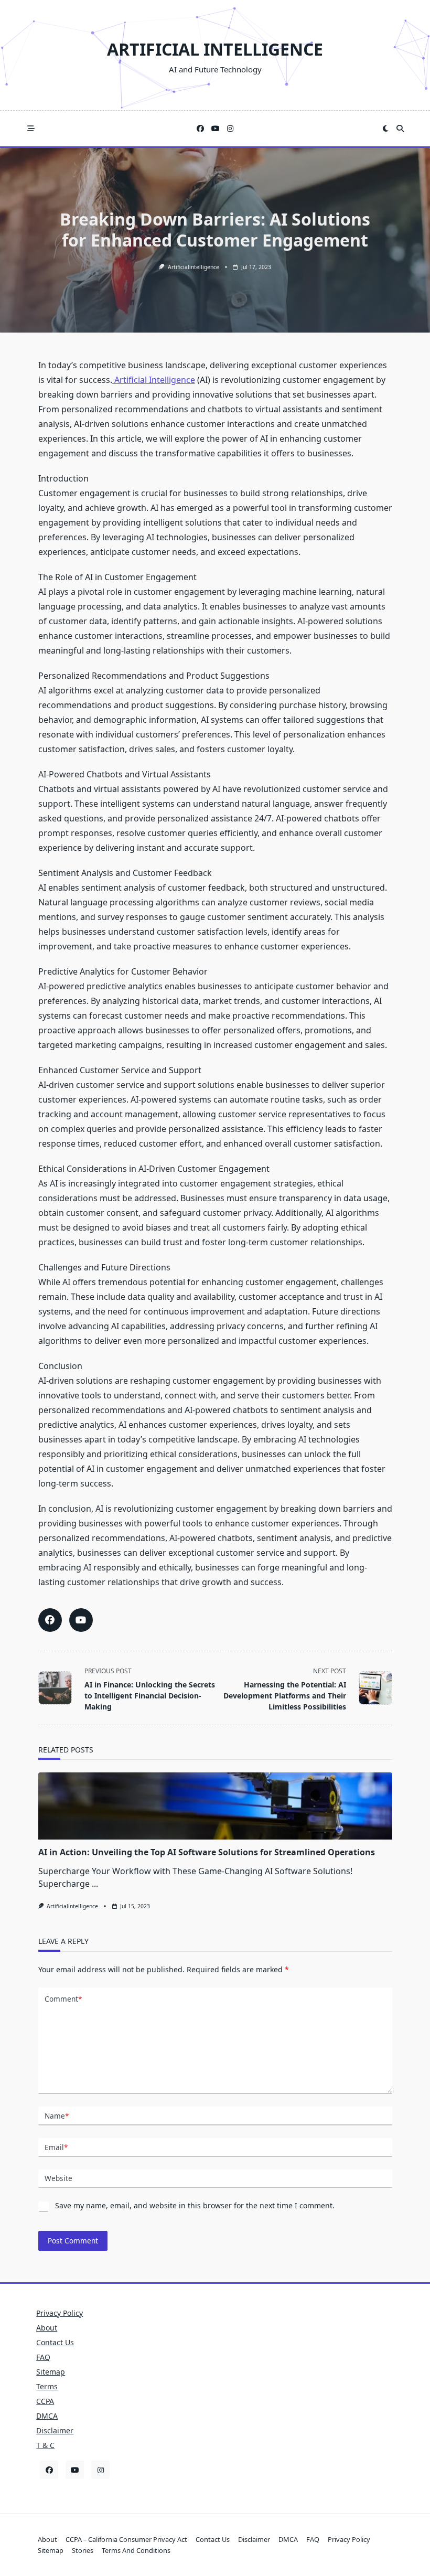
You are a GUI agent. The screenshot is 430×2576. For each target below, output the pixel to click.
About (47, 2328)
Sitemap (51, 2372)
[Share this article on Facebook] (50, 1620)
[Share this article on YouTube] (81, 1620)
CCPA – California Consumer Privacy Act (126, 2539)
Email (56, 2147)
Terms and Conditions (136, 2550)
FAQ (43, 2357)
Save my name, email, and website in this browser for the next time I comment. (195, 2205)
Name (57, 2116)
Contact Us (55, 2342)
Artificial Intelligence (215, 49)
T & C (45, 2445)
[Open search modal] (400, 129)
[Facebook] (200, 129)
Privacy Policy (60, 2313)
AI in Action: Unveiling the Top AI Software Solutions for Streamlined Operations (207, 1852)
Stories (83, 2550)
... (95, 1884)
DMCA (47, 2416)
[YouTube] (216, 129)
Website (58, 2178)
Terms (47, 2386)
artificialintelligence (193, 267)
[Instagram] (230, 129)
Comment (63, 1999)
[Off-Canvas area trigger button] (31, 129)
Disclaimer (55, 2430)
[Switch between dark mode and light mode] (386, 129)
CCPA (45, 2401)
